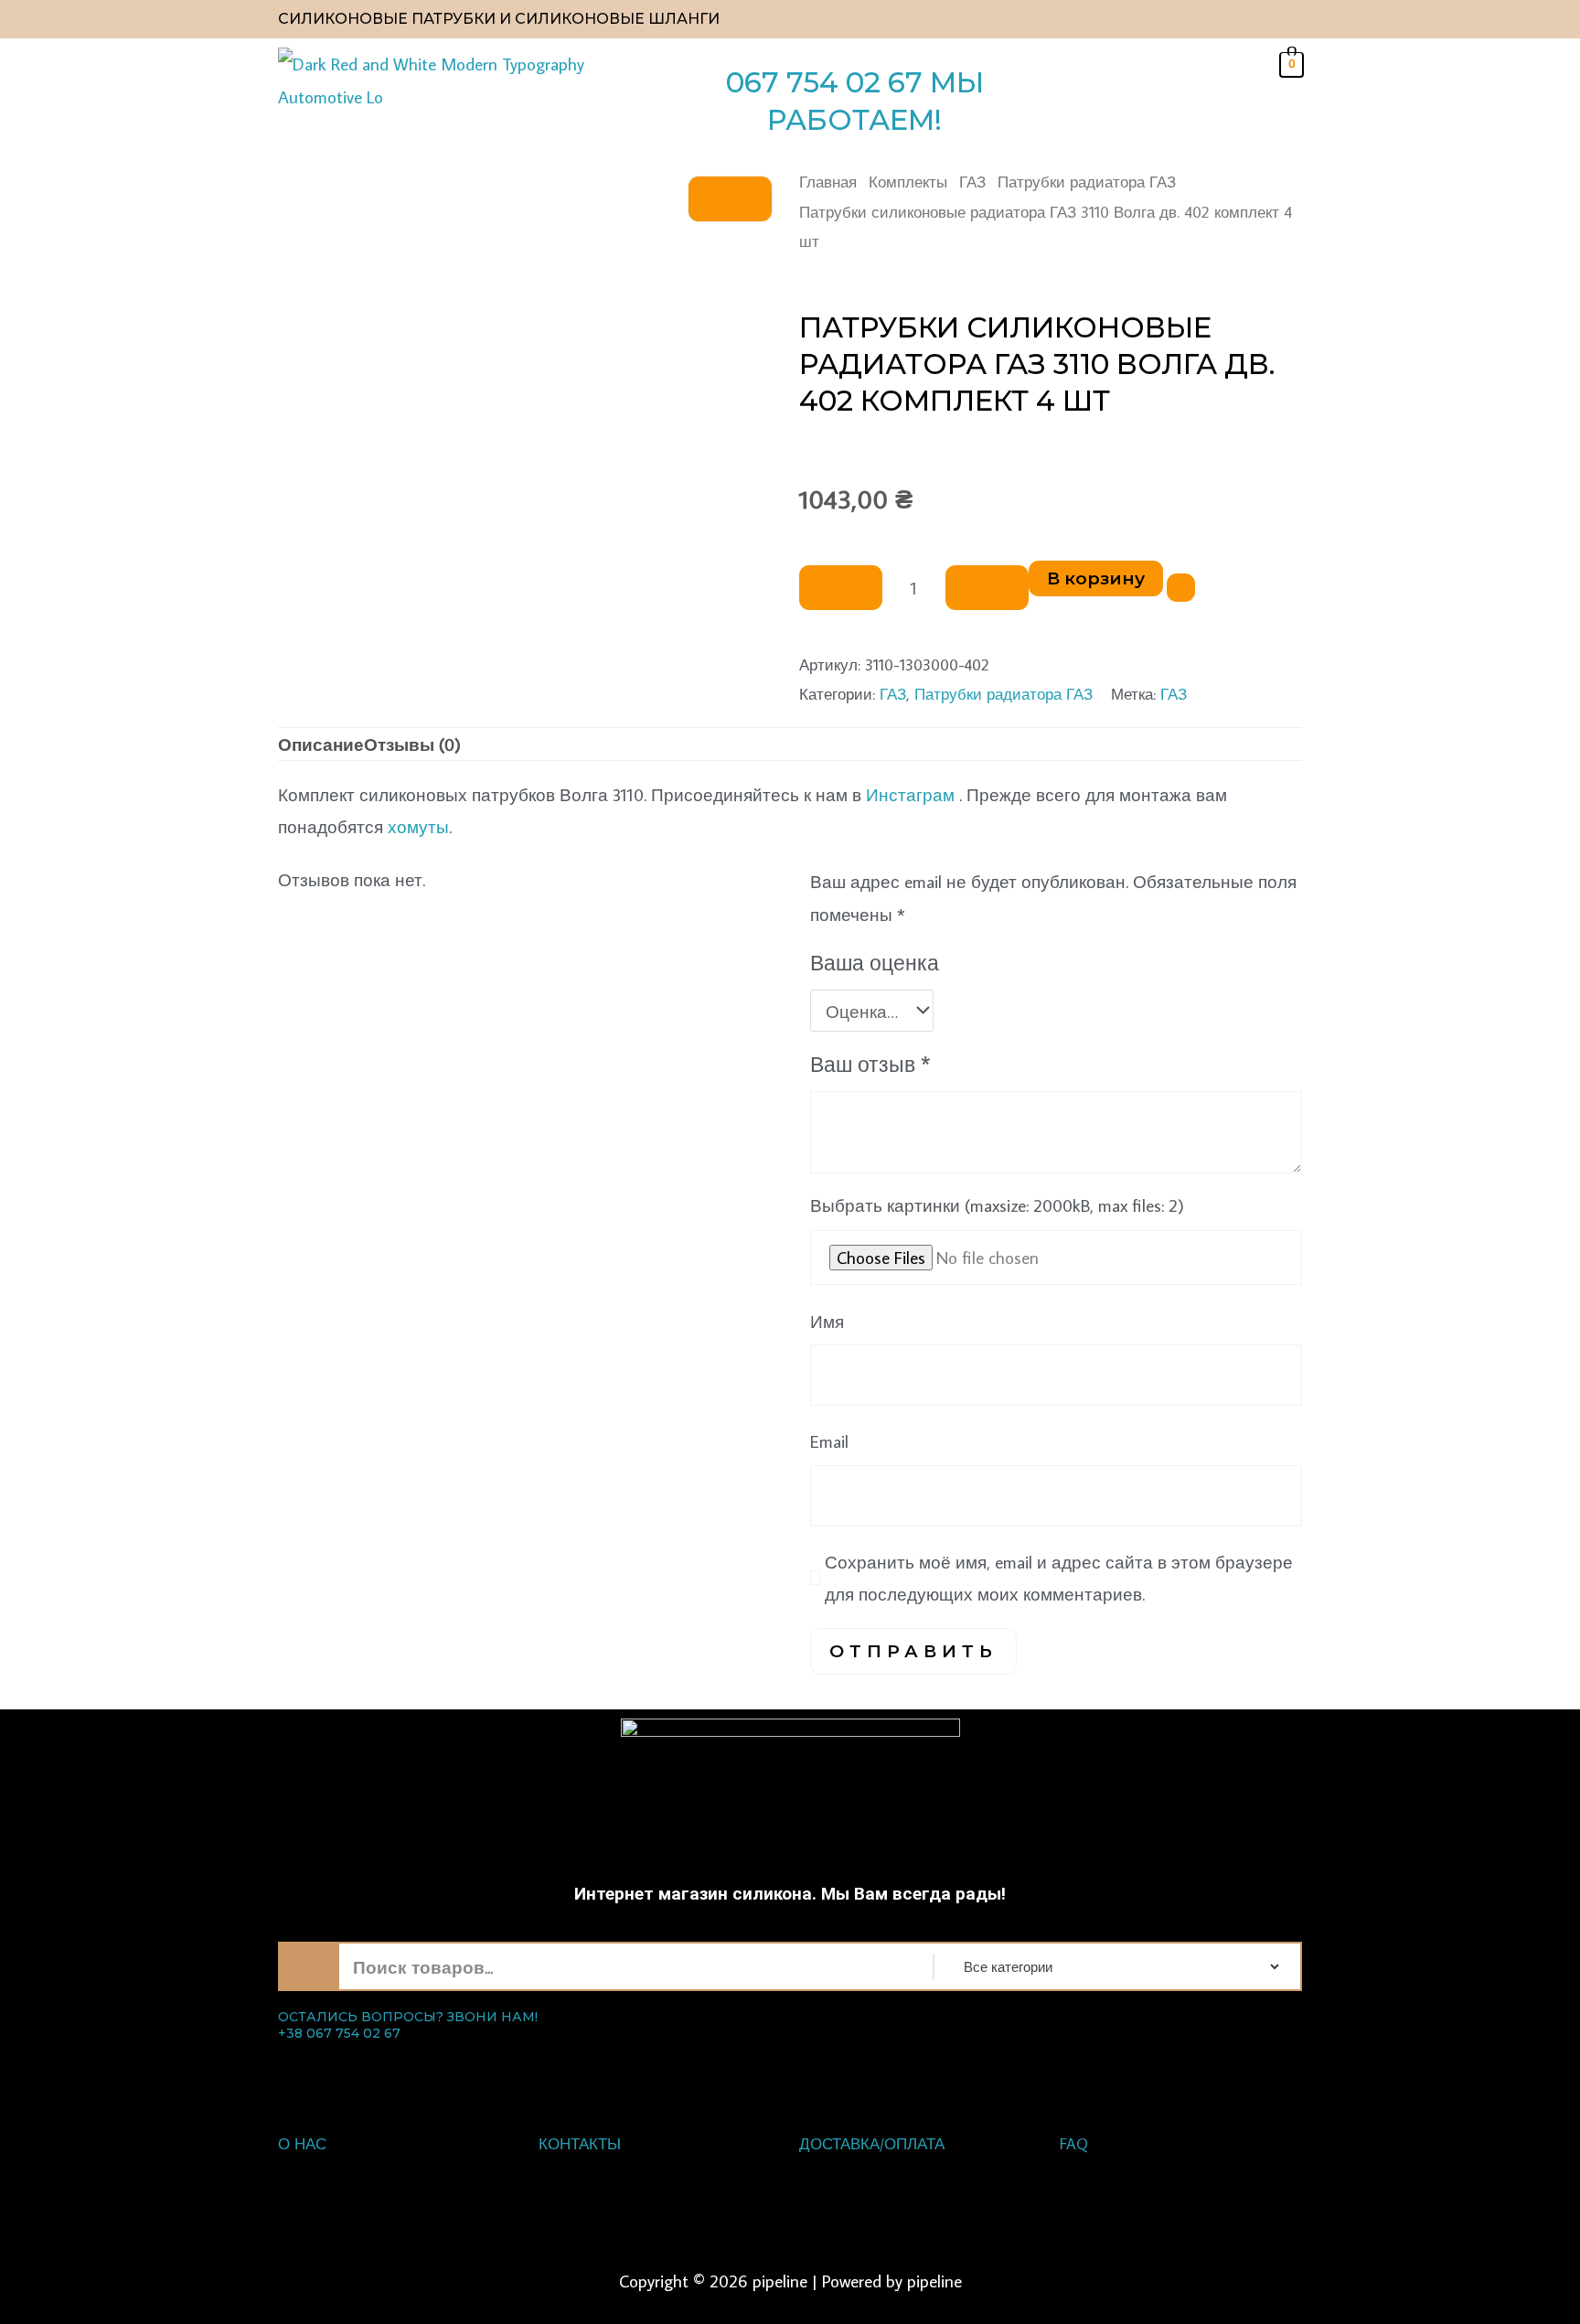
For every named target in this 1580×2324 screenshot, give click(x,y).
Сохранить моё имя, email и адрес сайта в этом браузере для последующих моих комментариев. (1059, 1578)
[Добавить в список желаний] (1181, 588)
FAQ (1074, 2144)
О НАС (302, 2144)
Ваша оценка (875, 963)
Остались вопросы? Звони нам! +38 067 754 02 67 (408, 2025)
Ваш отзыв (870, 1064)
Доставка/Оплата (872, 2144)
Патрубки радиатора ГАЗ (1087, 182)
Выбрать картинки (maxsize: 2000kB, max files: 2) (997, 1205)
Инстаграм (910, 794)
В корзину (1096, 578)
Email (829, 1441)
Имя (827, 1321)
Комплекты (908, 182)
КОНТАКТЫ (580, 2144)
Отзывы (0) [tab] (412, 744)
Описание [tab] (321, 744)
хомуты (418, 826)
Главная (828, 182)
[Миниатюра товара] (730, 199)
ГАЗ (972, 182)
